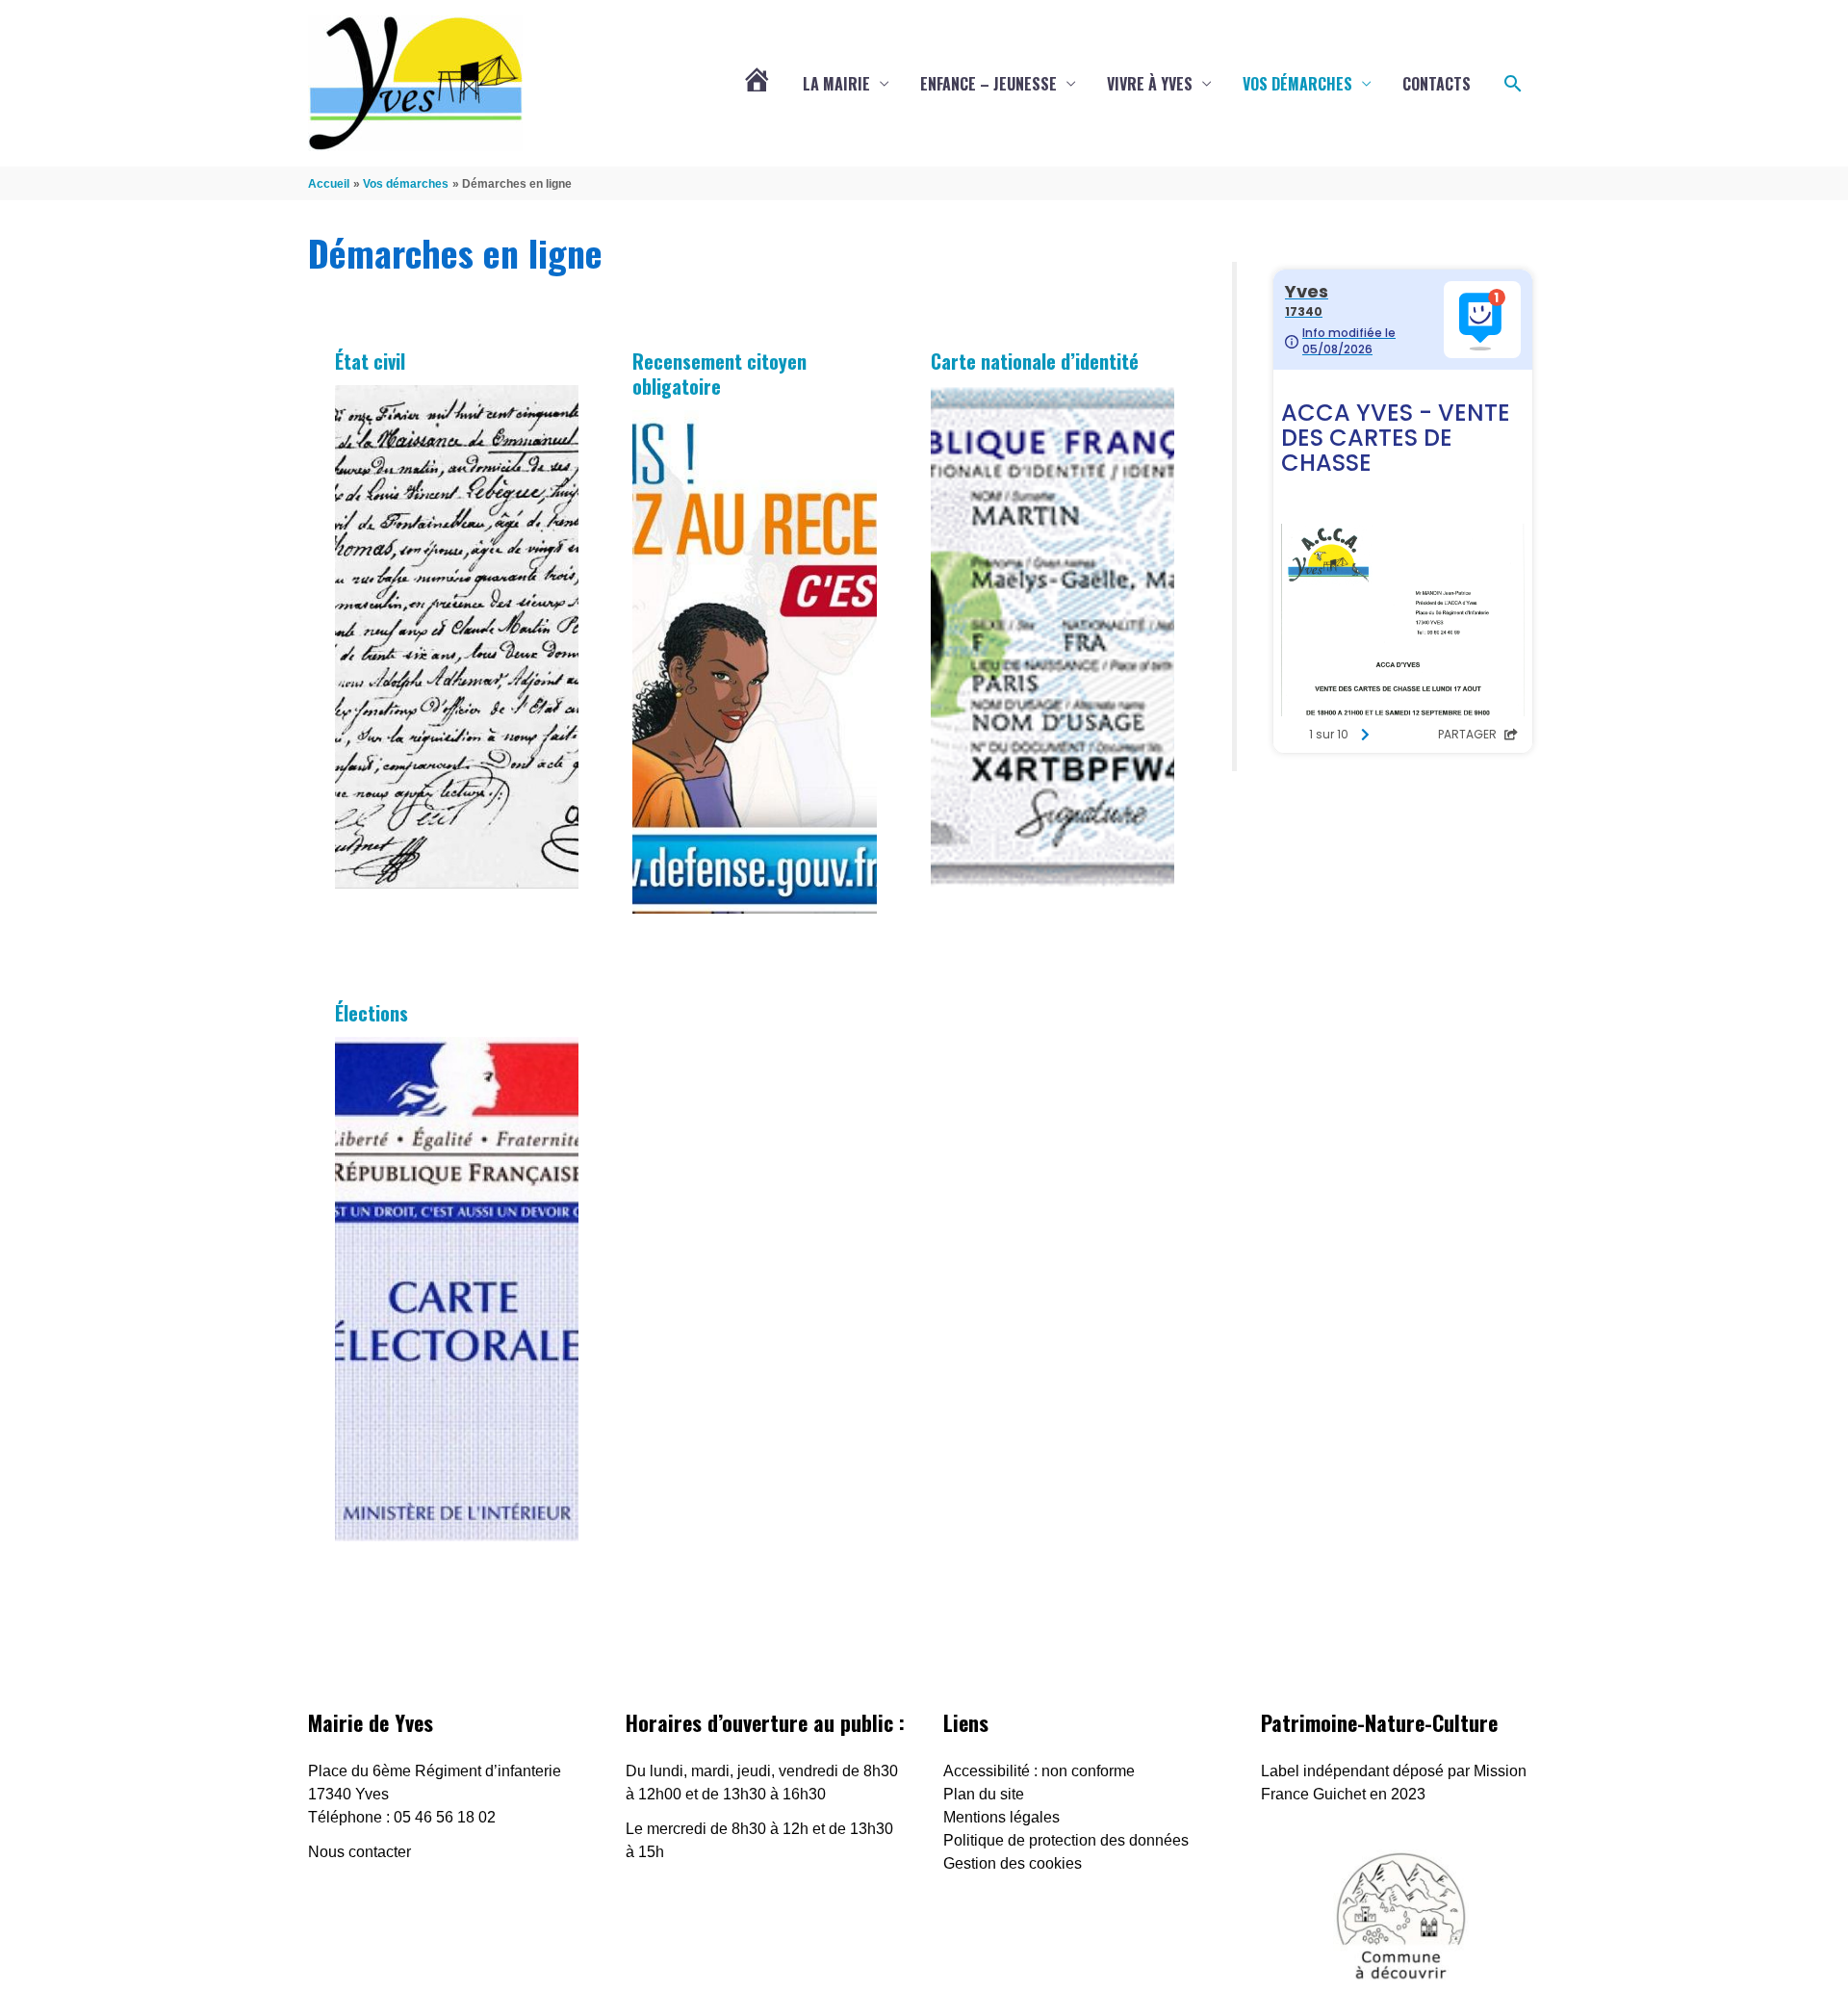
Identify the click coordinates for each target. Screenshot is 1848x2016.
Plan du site (984, 1794)
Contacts (1437, 84)
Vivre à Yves (1150, 84)
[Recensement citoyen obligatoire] (755, 662)
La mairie (836, 84)
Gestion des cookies (1013, 1863)
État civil (370, 361)
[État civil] (457, 637)
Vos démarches (1297, 84)
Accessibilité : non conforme (1039, 1771)
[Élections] (457, 1289)
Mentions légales (1001, 1817)
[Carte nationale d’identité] (1053, 637)
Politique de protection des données (1066, 1840)
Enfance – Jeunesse (988, 84)
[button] (1513, 84)
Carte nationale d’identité (1035, 361)
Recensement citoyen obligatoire (719, 374)
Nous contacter (359, 1852)
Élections (372, 1013)
